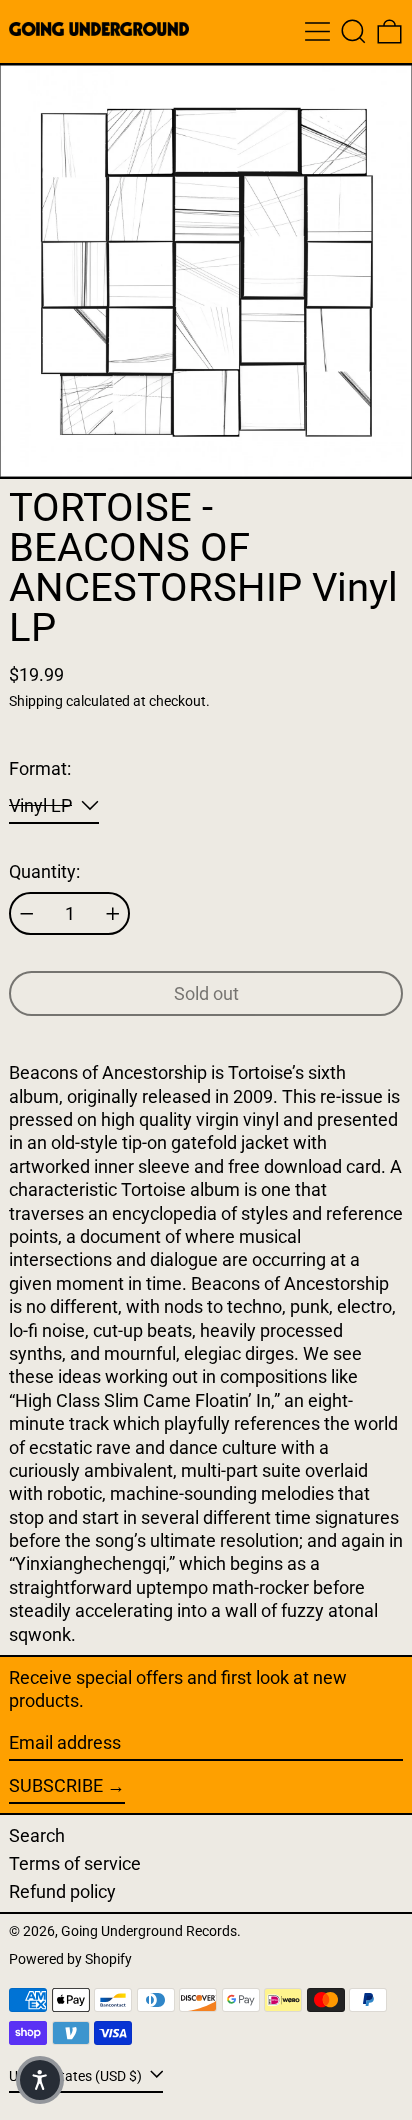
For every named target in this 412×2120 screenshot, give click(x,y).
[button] (353, 31)
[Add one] (113, 914)
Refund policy (62, 1891)
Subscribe (56, 1785)
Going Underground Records (149, 1931)
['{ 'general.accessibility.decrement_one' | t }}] (27, 914)
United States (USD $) (77, 2076)
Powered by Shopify (70, 1959)
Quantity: (44, 871)
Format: (40, 768)
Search (37, 1835)
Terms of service (75, 1863)
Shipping (36, 701)
